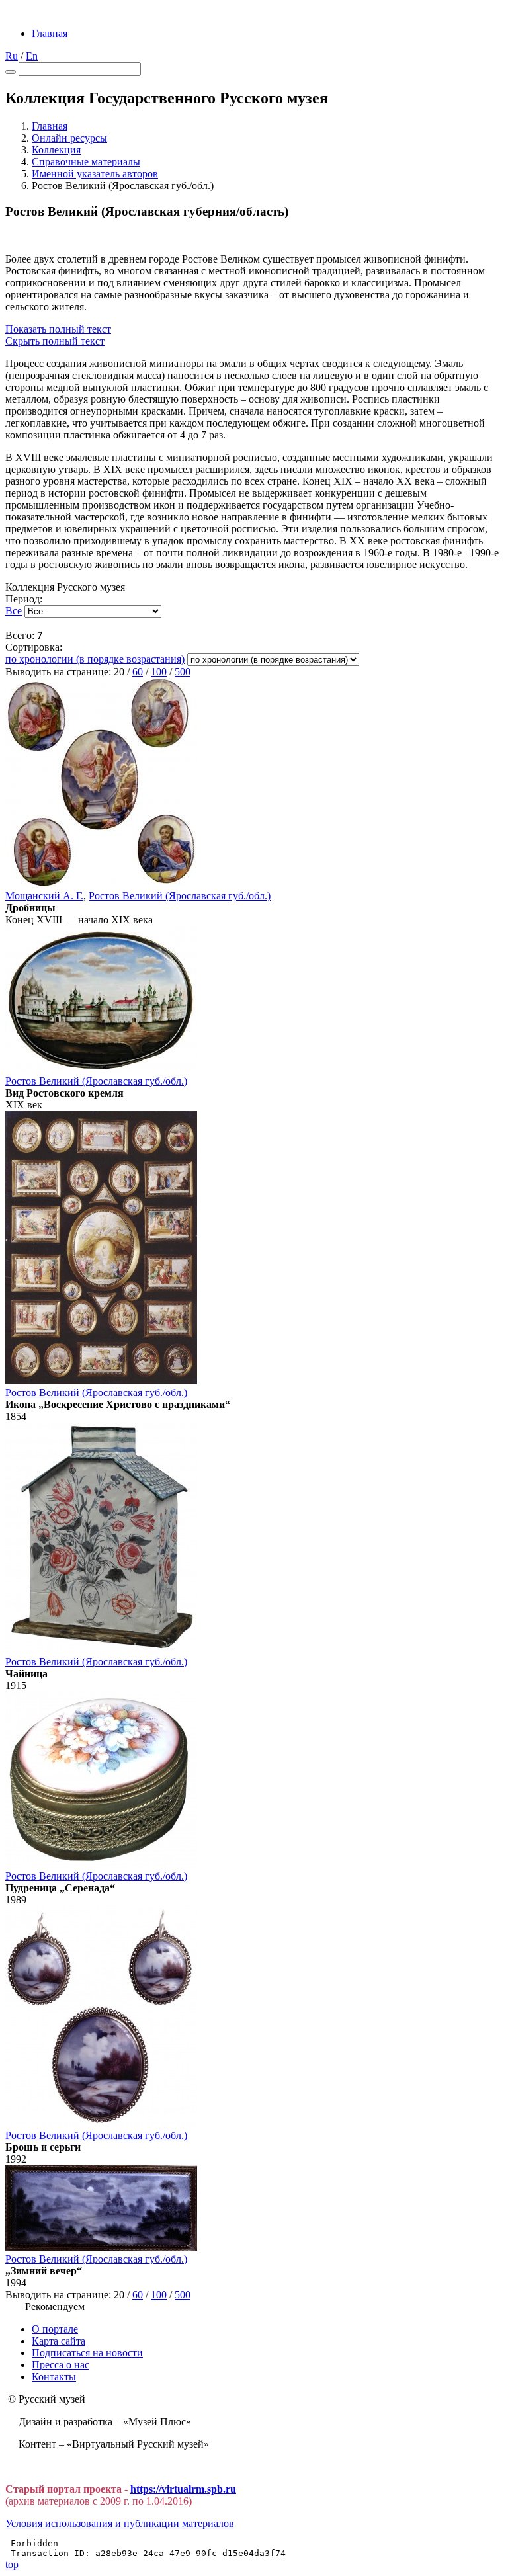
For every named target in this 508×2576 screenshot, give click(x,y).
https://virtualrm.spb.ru (183, 2489)
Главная (50, 33)
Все (14, 611)
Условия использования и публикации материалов (120, 2523)
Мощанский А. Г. (44, 896)
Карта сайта (59, 2341)
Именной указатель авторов (95, 174)
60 (138, 672)
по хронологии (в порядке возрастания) (95, 659)
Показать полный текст (58, 329)
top (12, 2564)
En (32, 56)
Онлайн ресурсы (69, 138)
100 (159, 672)
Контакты (54, 2377)
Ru (12, 56)
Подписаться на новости (87, 2353)
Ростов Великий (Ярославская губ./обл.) (180, 896)
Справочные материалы (86, 162)
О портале (55, 2329)
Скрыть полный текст (55, 341)
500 (183, 672)
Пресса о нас (61, 2365)
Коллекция (56, 150)
